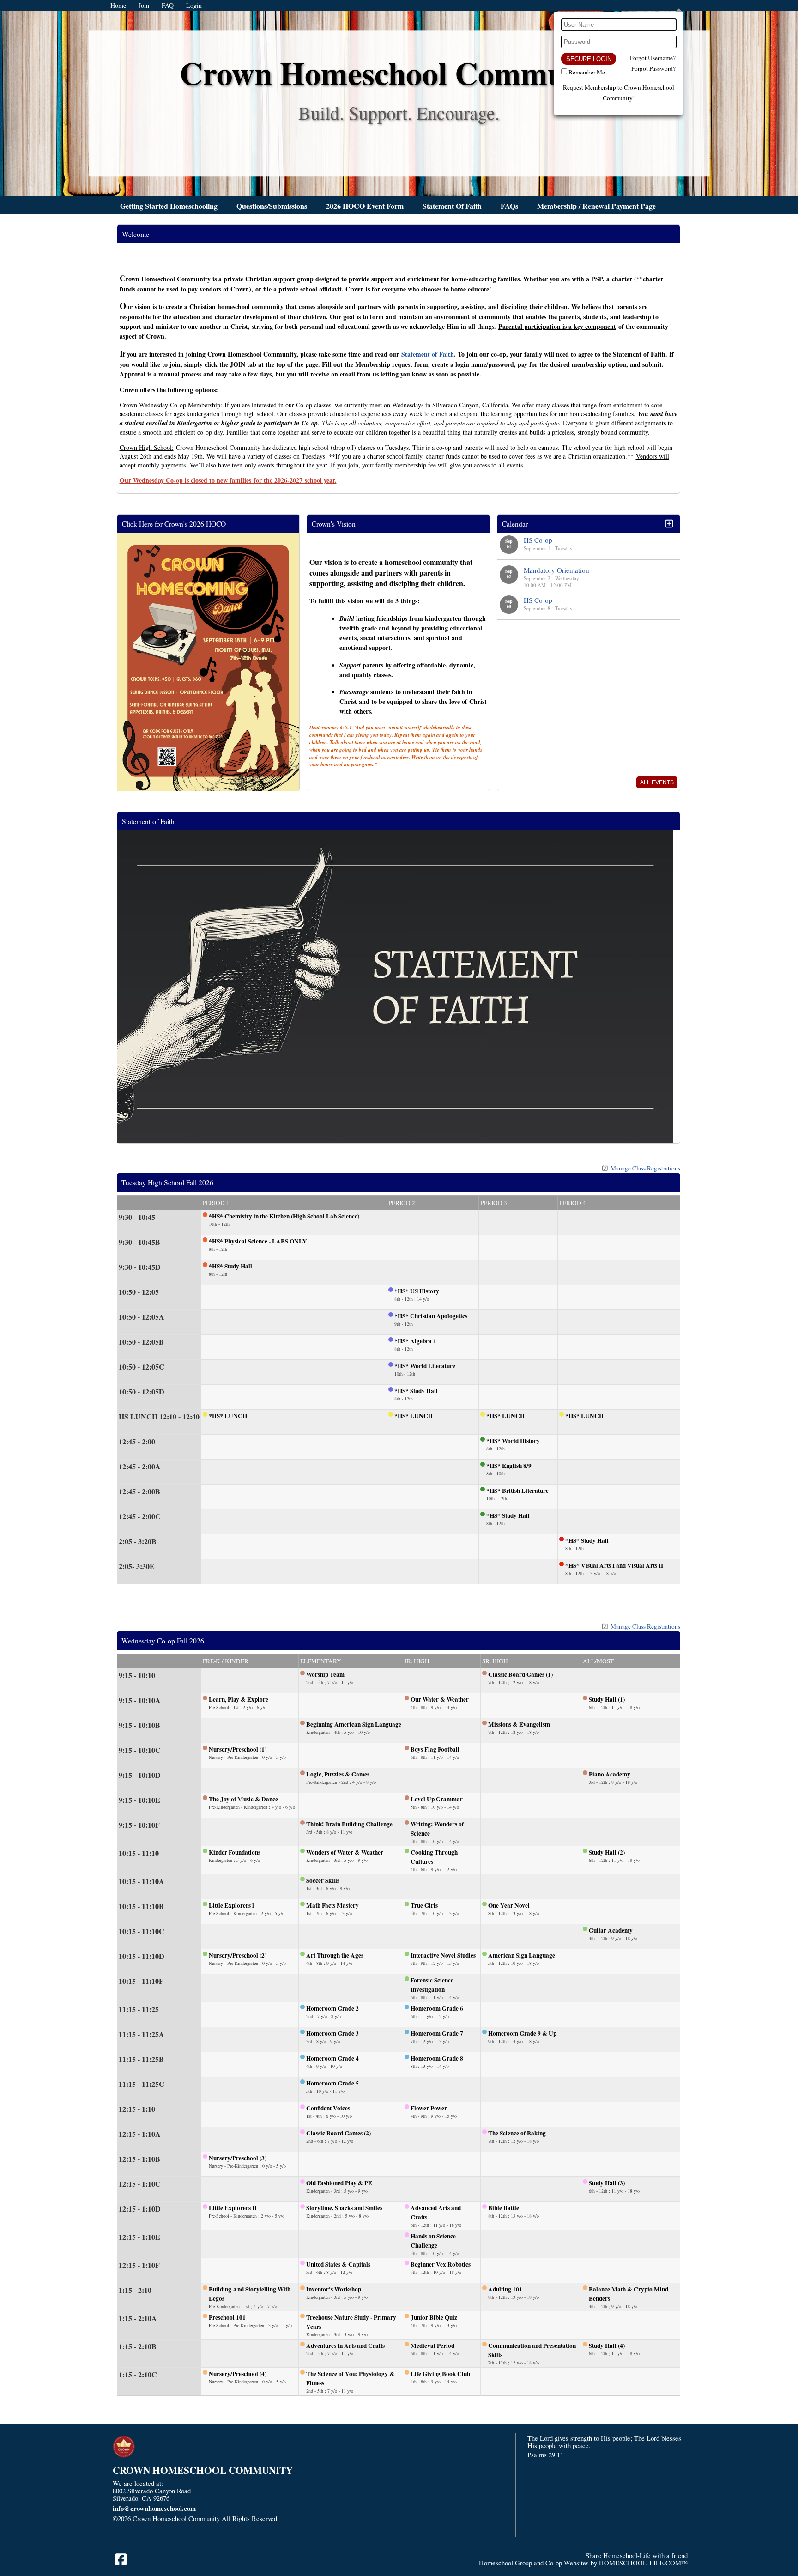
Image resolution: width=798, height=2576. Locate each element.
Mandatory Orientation (556, 570)
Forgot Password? (653, 68)
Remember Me (587, 72)
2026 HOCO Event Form (365, 206)
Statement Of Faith (452, 206)
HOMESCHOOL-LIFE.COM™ (643, 2563)
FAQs (509, 206)
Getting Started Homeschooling (169, 206)
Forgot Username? (653, 58)
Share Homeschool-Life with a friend (637, 2555)
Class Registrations (645, 1168)
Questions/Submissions (272, 206)
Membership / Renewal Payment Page (596, 206)
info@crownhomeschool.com (154, 2508)
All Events (657, 782)
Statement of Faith (428, 354)
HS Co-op (538, 540)
